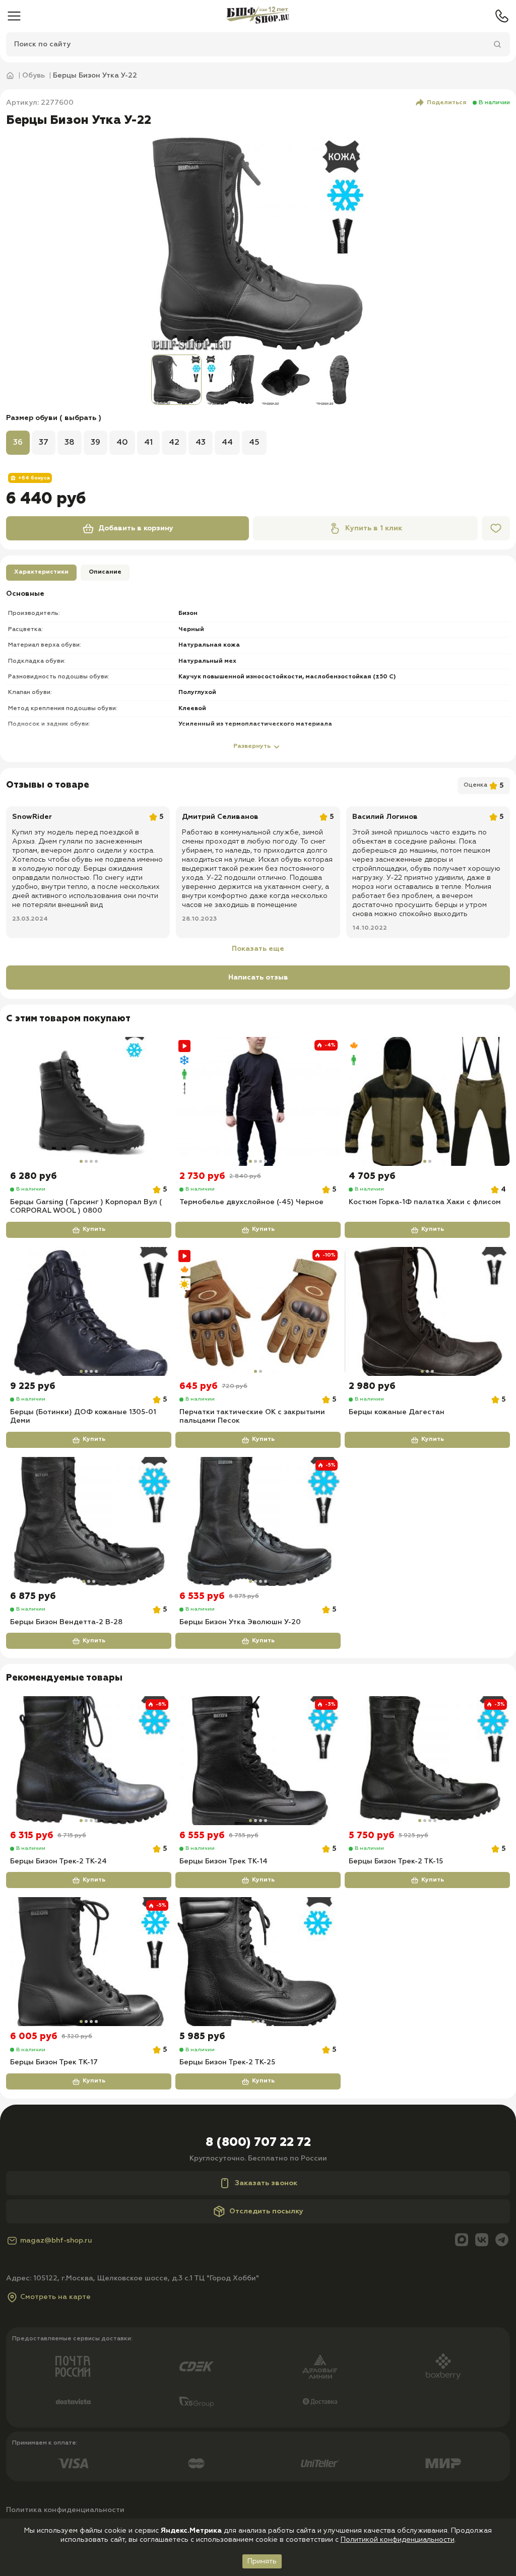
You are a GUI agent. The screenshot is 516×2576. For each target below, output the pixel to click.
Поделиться (447, 103)
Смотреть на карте (55, 2297)
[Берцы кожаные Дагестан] (427, 1311)
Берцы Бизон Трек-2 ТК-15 (396, 1861)
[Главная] (258, 16)
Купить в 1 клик (374, 528)
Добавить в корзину (136, 528)
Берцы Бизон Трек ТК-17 (54, 2062)
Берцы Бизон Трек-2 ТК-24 (58, 1861)
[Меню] (14, 16)
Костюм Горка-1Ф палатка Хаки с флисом (425, 1202)
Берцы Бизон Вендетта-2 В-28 (66, 1622)
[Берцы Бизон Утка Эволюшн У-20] (258, 1521)
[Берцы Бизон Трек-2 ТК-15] (427, 1761)
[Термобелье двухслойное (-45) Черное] (258, 1101)
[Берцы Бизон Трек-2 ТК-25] (258, 1962)
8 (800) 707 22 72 (258, 2142)
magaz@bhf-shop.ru (56, 2241)
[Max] (462, 2241)
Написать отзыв (258, 978)
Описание (105, 572)
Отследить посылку (266, 2211)
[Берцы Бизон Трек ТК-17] (89, 1962)
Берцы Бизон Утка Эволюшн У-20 (240, 1622)
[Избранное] (496, 528)
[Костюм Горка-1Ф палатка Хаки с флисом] (427, 1101)
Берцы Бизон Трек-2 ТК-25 (227, 2062)
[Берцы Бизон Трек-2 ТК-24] (89, 1761)
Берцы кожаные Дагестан (397, 1412)
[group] (258, 244)
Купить (94, 1229)
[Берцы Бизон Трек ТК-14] (258, 1761)
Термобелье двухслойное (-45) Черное (251, 1202)
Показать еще (258, 949)
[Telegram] (502, 2241)
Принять (262, 2561)
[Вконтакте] (482, 2241)
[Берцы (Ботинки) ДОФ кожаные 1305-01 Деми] (89, 1311)
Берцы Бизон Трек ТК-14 (223, 1861)
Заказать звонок (266, 2183)
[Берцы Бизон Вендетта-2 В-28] (89, 1521)
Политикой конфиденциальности (398, 2540)
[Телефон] (502, 16)
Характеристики (41, 572)
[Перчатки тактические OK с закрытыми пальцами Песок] (258, 1311)
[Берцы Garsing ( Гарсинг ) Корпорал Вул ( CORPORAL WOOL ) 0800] (89, 1101)
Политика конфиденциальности (65, 2510)
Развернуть (252, 746)
